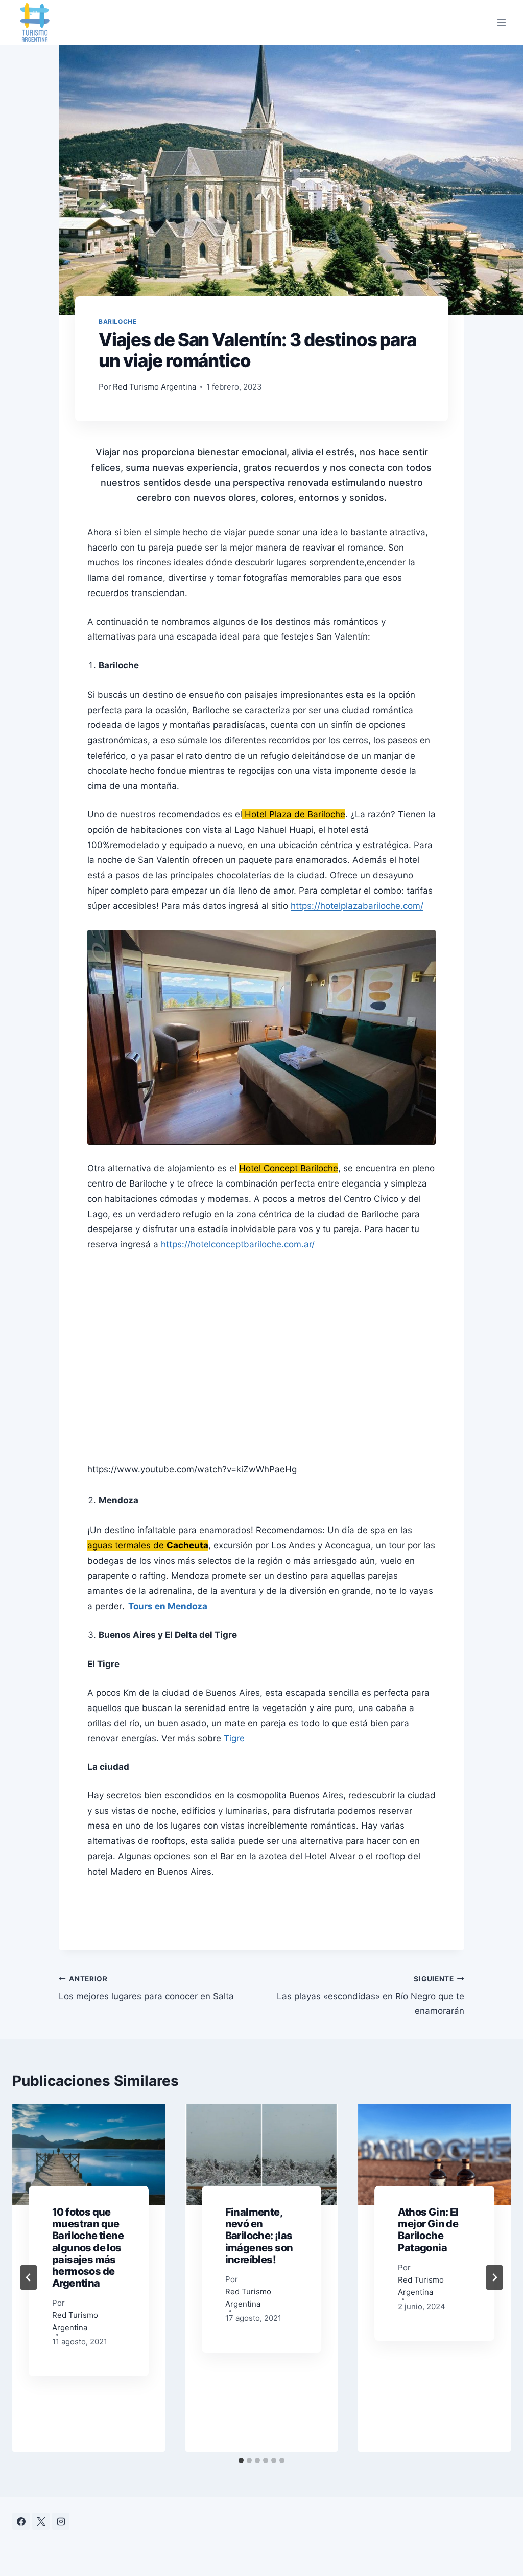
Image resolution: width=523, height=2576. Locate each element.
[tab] (241, 2460)
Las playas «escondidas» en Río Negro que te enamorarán (371, 1995)
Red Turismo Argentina (154, 387)
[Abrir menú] (501, 22)
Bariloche (117, 321)
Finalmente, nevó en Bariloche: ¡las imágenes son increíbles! (259, 2236)
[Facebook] (21, 2521)
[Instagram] (61, 2521)
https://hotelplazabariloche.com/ (357, 906)
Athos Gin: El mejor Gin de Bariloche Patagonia (428, 2230)
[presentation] (89, 2155)
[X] (41, 2521)
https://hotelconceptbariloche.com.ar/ (238, 1244)
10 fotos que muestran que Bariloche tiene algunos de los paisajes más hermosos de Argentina (88, 2248)
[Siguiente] (494, 2277)
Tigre (233, 1738)
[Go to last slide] (29, 2277)
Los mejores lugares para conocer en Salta (146, 1988)
